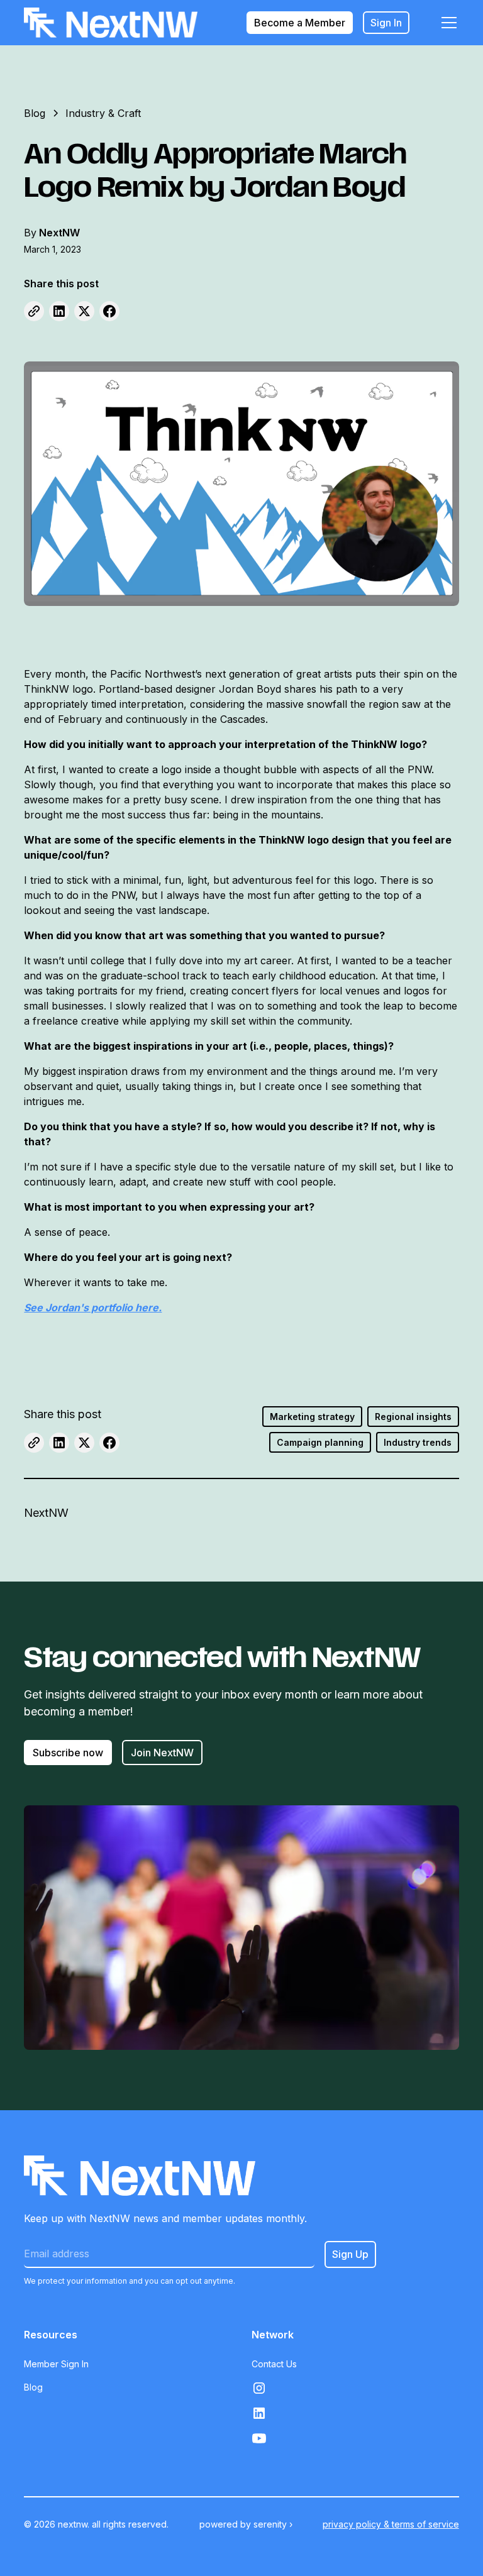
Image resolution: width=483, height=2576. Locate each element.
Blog (33, 2387)
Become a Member (300, 23)
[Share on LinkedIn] (59, 311)
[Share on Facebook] (109, 311)
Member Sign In (56, 2364)
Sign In (386, 23)
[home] (111, 23)
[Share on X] (84, 311)
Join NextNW (162, 1753)
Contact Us (274, 2364)
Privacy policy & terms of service (391, 2524)
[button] (447, 23)
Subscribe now (68, 1753)
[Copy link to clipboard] (34, 311)
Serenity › (273, 2524)
